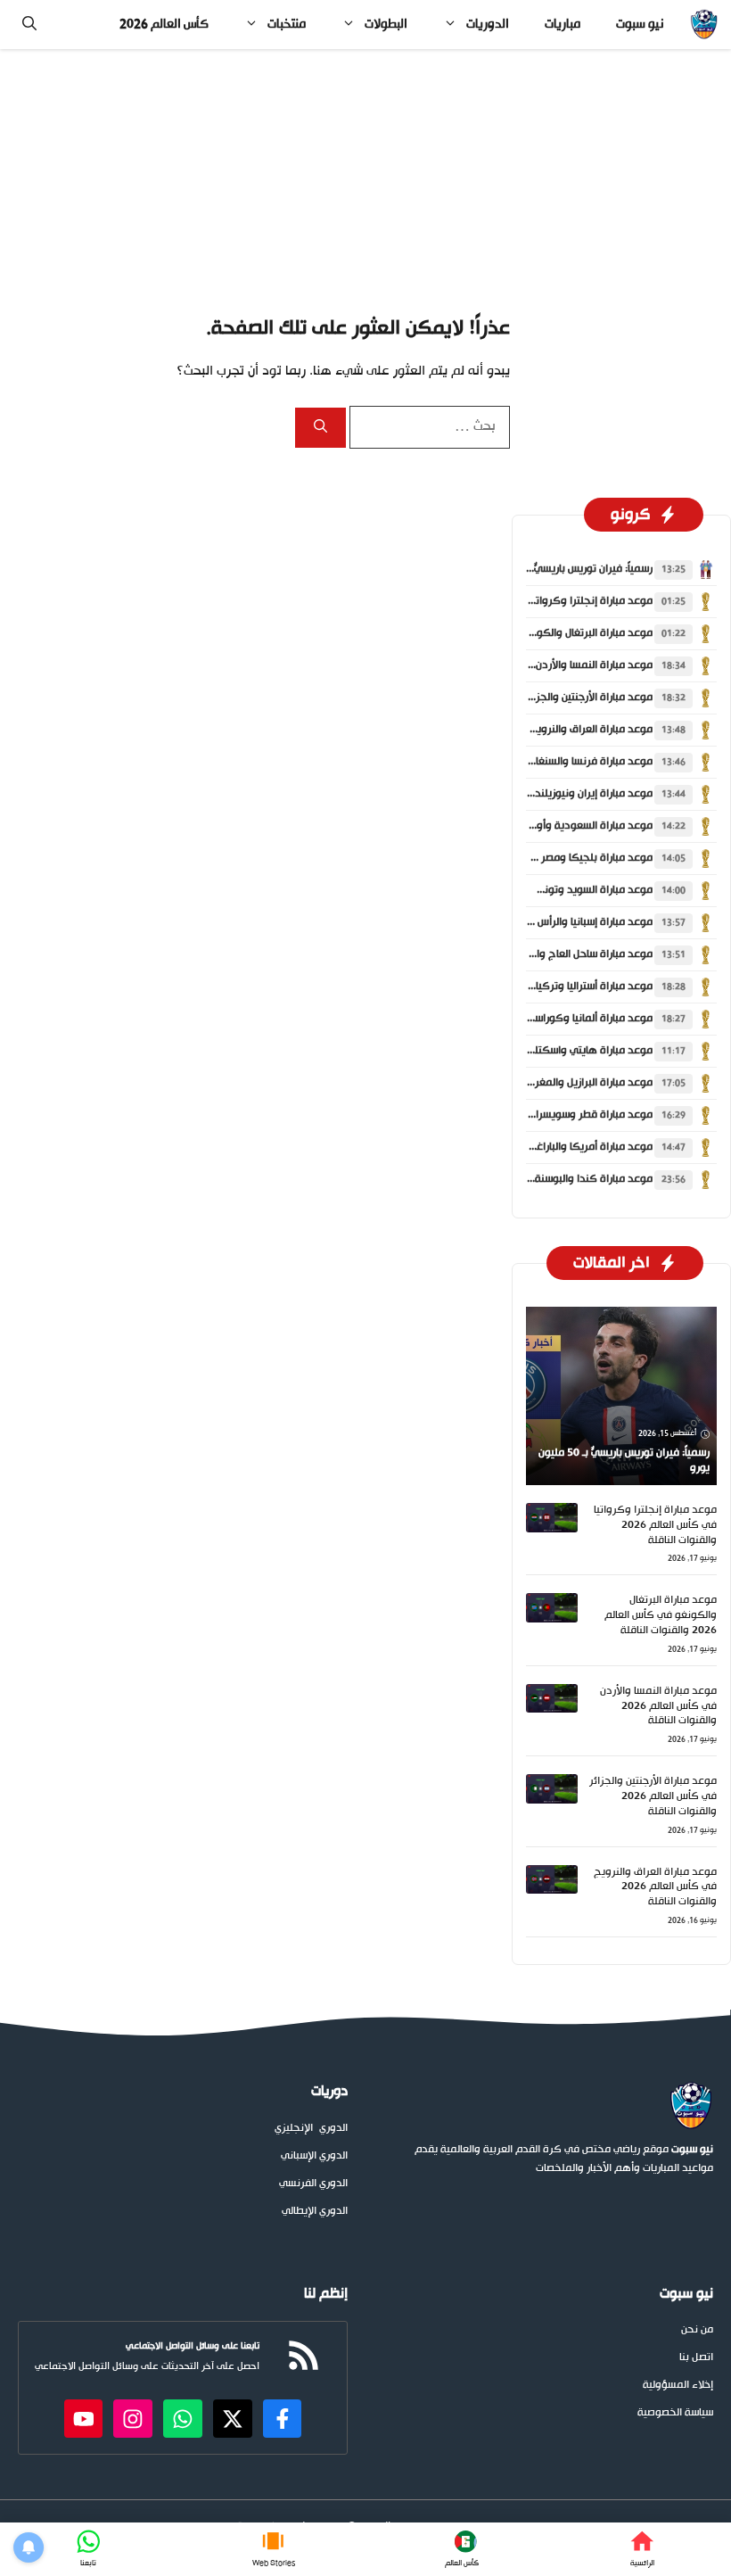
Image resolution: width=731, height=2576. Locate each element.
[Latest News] (461, 2549)
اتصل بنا (696, 2358)
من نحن (697, 2330)
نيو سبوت (640, 25)
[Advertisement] (365, 181)
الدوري (333, 2129)
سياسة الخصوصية (675, 2413)
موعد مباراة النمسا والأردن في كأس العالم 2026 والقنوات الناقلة (658, 1706)
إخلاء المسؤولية (678, 2386)
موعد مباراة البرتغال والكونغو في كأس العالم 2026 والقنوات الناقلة (661, 1615)
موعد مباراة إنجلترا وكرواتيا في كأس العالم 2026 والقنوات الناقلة (655, 1525)
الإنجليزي (294, 2129)
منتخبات (287, 25)
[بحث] (320, 428)
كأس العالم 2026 (164, 25)
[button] (29, 25)
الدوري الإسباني (314, 2156)
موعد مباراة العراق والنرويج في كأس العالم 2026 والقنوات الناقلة (655, 1887)
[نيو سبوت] (704, 25)
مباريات (563, 25)
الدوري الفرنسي (313, 2184)
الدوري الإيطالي (315, 2212)
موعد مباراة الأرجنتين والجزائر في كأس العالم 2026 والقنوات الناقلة (653, 1796)
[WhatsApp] (89, 2549)
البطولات (386, 25)
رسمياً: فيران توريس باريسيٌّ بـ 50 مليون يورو (556, 569)
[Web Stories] (274, 2549)
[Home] (642, 2549)
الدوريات (488, 25)
